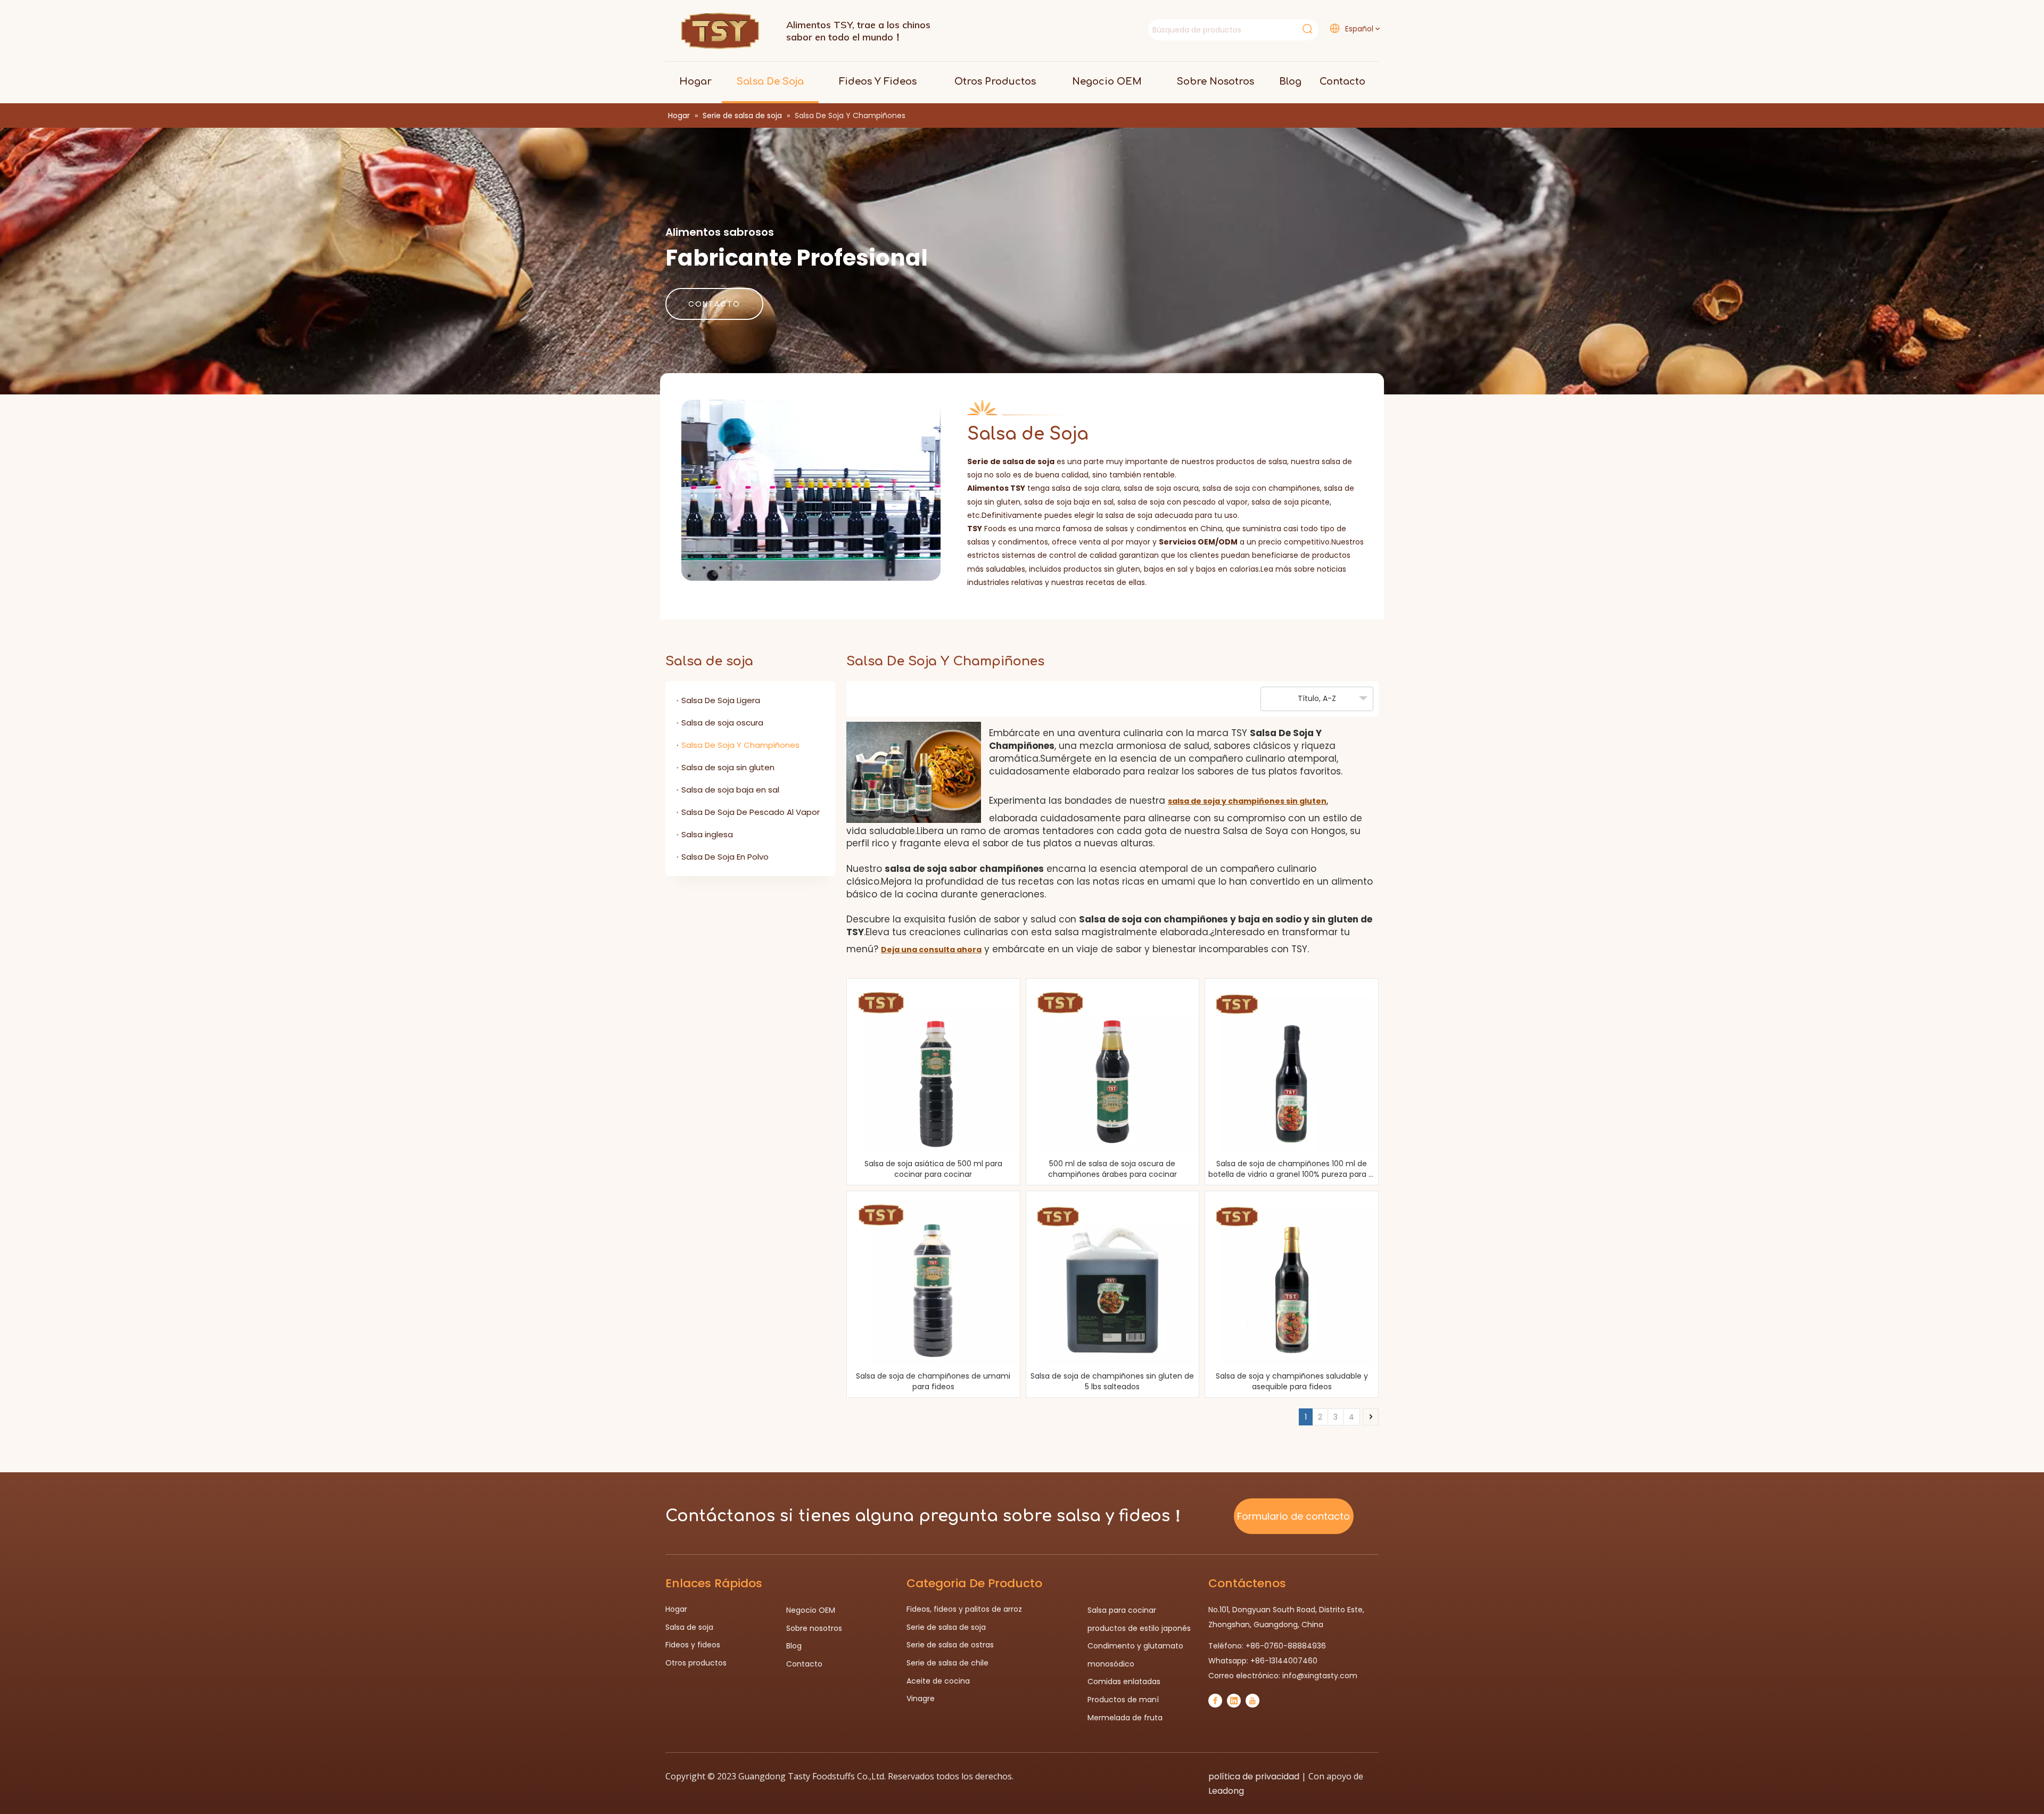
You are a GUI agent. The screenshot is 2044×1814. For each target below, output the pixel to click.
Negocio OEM (811, 1610)
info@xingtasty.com (1320, 1676)
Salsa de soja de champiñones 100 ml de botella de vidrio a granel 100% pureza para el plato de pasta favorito (1292, 1169)
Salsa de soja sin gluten (728, 767)
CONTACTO (714, 304)
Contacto (804, 1664)
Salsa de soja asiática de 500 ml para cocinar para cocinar (933, 1169)
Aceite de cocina (938, 1681)
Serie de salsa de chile (947, 1663)
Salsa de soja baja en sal (730, 790)
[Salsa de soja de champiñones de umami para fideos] (933, 1281)
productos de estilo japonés (1139, 1628)
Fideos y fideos (693, 1645)
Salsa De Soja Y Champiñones (740, 745)
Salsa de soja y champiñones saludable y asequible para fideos (1292, 1381)
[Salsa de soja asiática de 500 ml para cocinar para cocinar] (933, 1069)
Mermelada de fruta (1125, 1718)
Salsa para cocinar (1122, 1610)
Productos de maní (1123, 1700)
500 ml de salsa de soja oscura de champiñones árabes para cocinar (1112, 1169)
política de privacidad (1254, 1776)
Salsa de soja (689, 1627)
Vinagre (921, 1698)
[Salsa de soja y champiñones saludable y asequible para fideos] (1292, 1281)
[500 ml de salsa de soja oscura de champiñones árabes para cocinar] (1113, 1069)
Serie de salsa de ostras (950, 1645)
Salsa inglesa (707, 834)
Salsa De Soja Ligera (721, 700)
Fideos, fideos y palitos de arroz (964, 1609)
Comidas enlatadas (1124, 1681)
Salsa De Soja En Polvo (725, 857)
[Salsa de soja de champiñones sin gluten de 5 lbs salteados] (1113, 1281)
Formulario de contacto (1293, 1516)
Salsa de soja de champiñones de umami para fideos (933, 1381)
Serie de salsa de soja (946, 1627)
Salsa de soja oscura (722, 723)
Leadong (1226, 1791)
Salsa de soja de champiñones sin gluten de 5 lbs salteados (1112, 1381)
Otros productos (696, 1663)
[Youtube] (1252, 1701)
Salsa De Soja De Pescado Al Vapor (751, 812)
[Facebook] (1215, 1701)
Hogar (676, 1609)
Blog (794, 1646)
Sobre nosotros (814, 1628)
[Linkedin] (1234, 1701)
